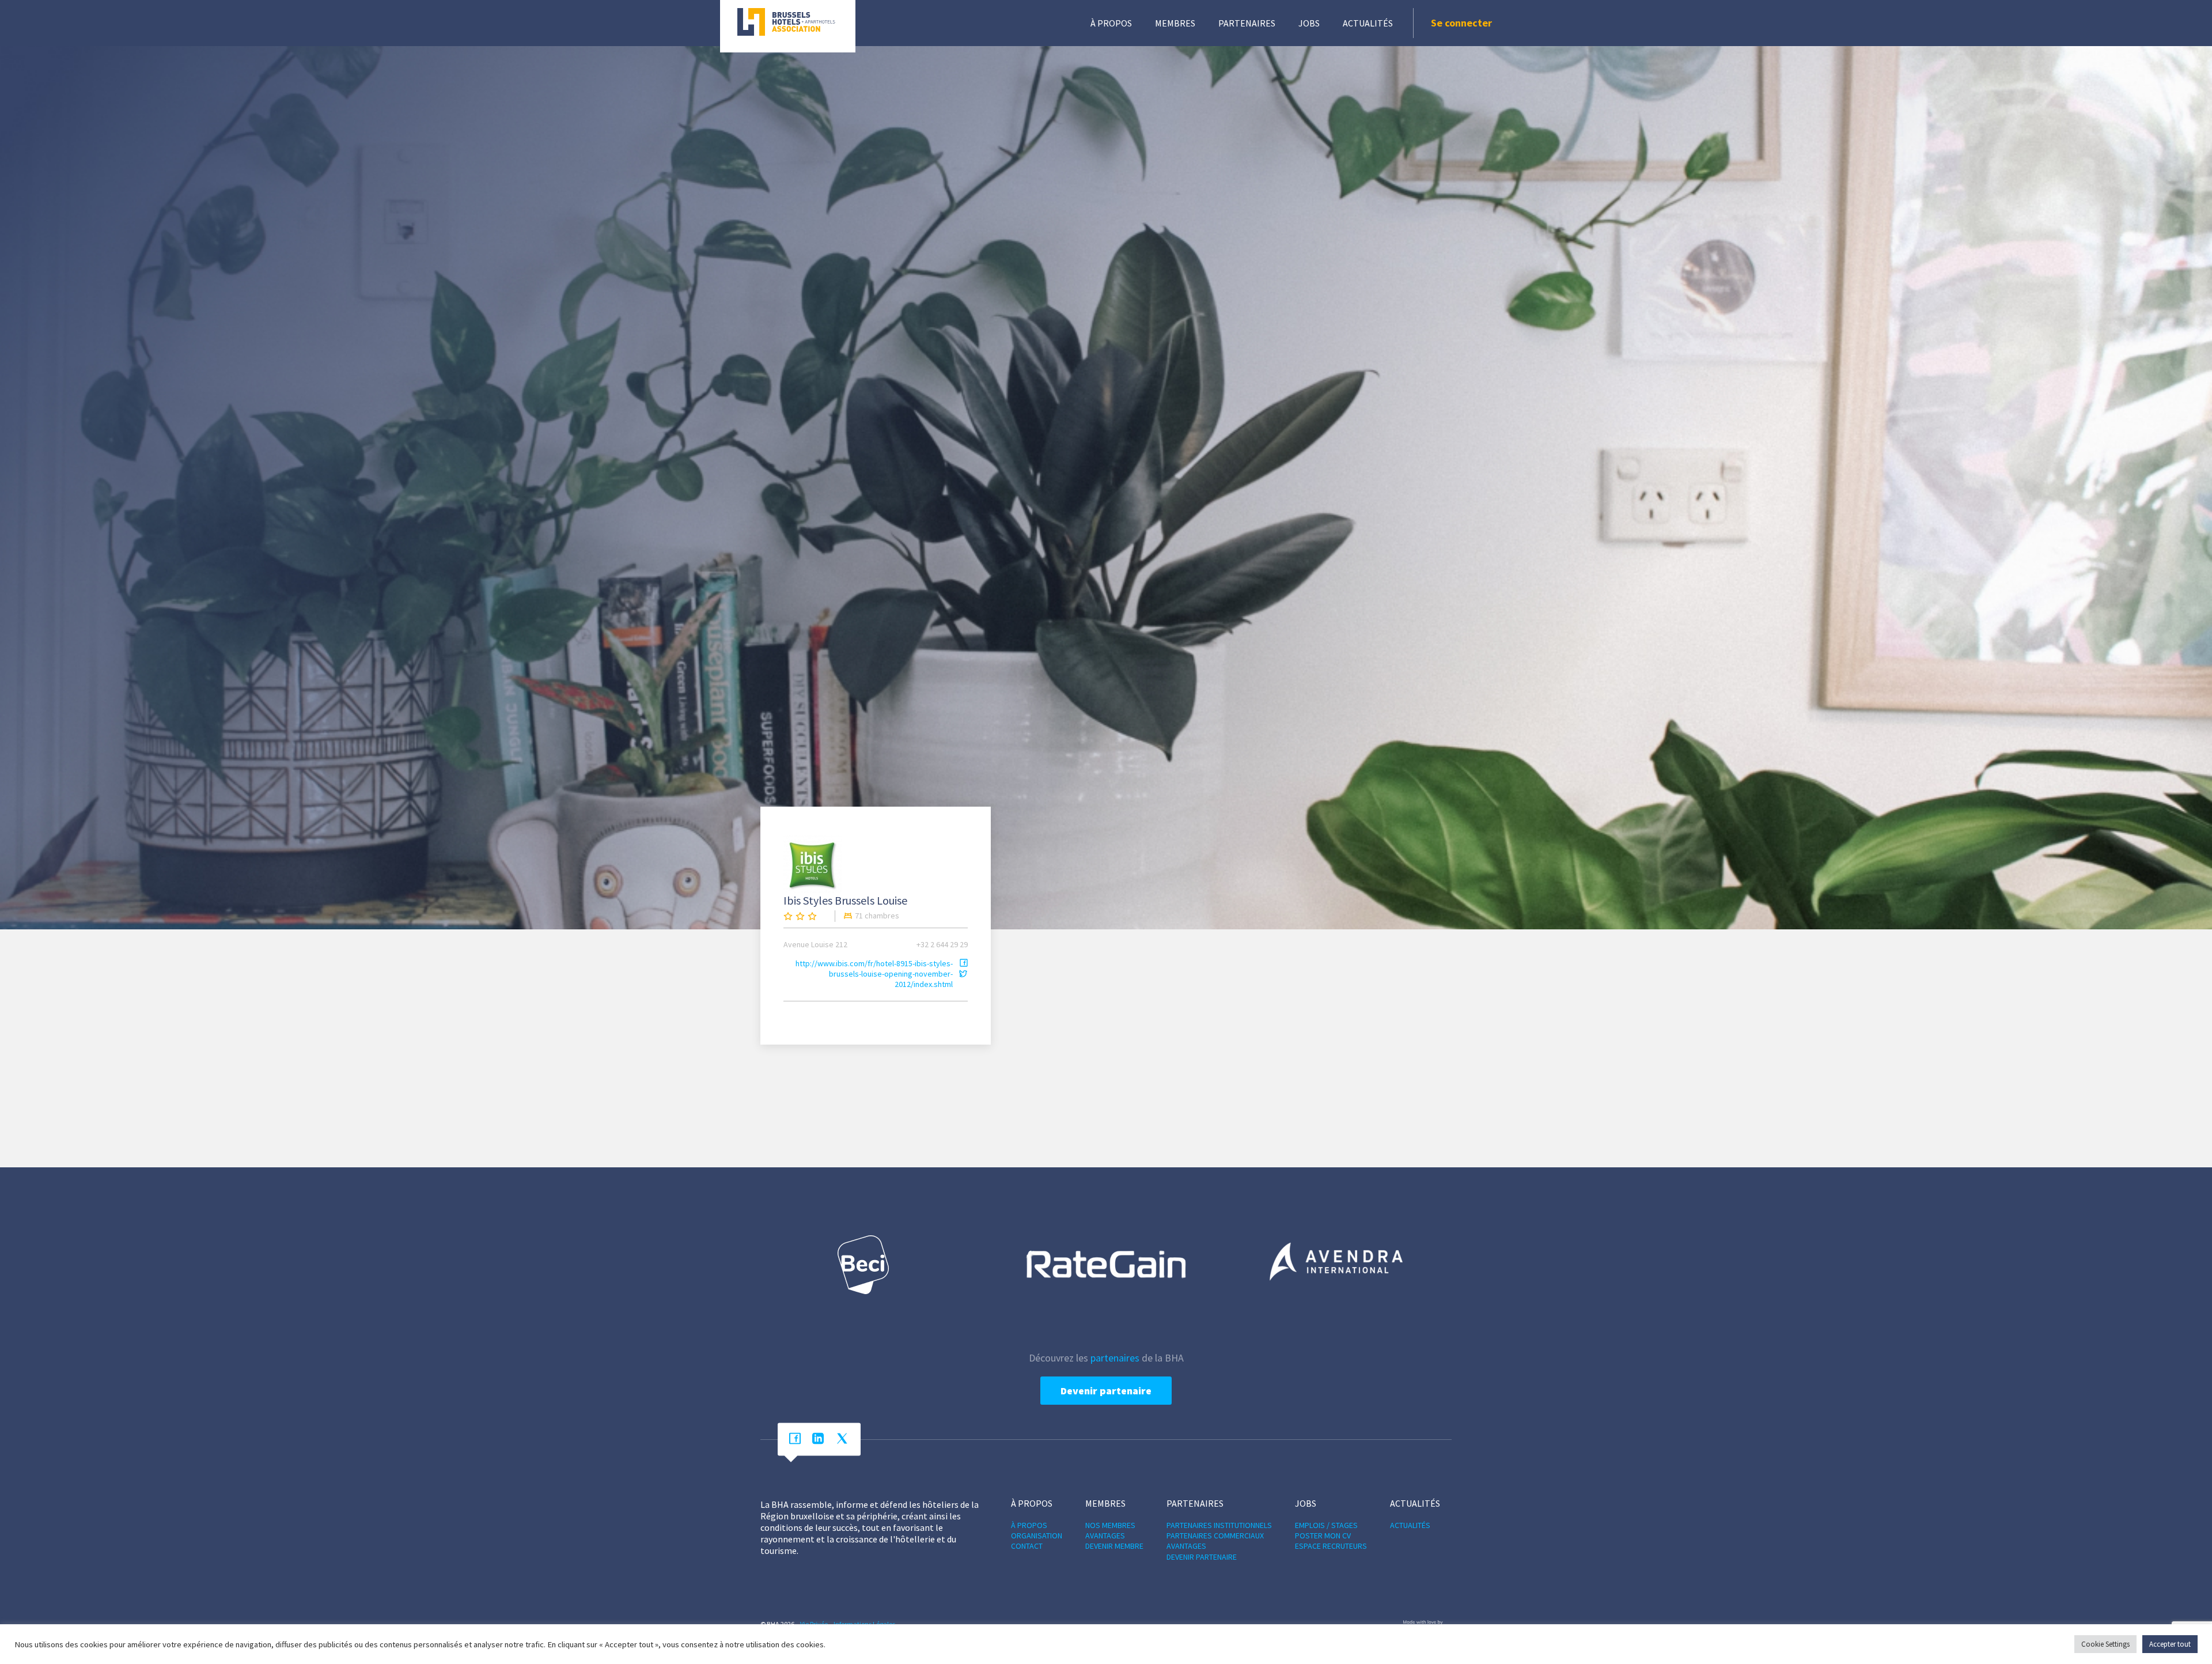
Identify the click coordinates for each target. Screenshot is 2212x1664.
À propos (1111, 23)
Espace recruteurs (1331, 1546)
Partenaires (1247, 23)
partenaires (1115, 1358)
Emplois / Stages (1326, 1525)
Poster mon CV (1323, 1536)
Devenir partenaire (1106, 1391)
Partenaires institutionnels (1219, 1525)
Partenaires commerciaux (1215, 1536)
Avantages (1105, 1536)
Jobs (1309, 23)
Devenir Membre (1114, 1546)
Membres (1175, 23)
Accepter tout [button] (2170, 1644)
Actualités (1368, 23)
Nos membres (1110, 1525)
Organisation (1037, 1536)
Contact (1027, 1546)
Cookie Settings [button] (2105, 1644)
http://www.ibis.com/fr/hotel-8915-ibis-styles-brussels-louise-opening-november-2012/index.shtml (874, 974)
